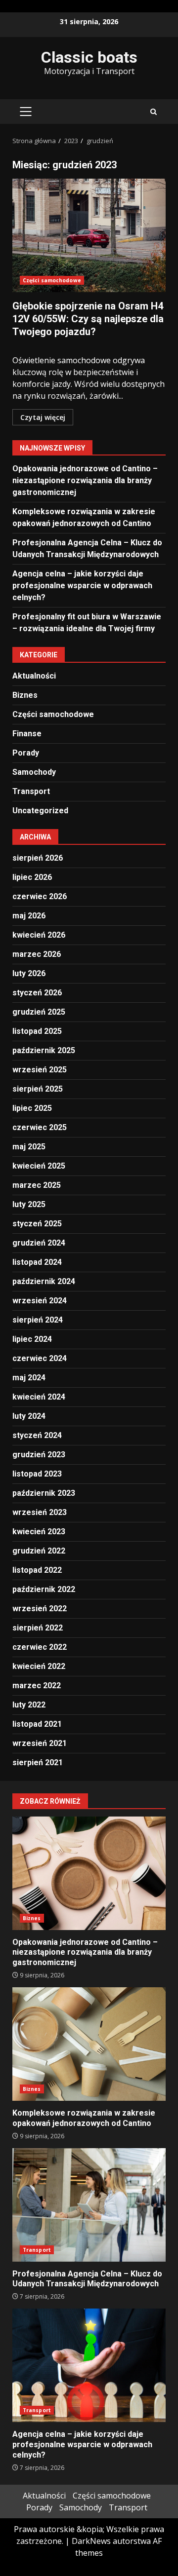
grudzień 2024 (39, 1243)
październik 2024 (44, 1281)
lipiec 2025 (32, 1108)
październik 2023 (44, 1493)
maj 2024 (29, 1378)
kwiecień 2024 (39, 1397)
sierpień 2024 (38, 1320)
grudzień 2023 (39, 1455)
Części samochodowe (52, 280)
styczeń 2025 (37, 1224)
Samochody (34, 772)
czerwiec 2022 (40, 1647)
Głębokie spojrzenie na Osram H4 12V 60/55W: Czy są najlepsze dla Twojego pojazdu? (89, 235)
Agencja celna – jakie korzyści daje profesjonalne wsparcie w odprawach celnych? (82, 586)
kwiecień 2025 (39, 1166)
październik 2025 (44, 1050)
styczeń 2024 (37, 1435)
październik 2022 (44, 1589)
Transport (31, 791)
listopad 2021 (37, 1724)
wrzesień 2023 (40, 1512)
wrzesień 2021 (40, 1743)
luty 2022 (29, 1705)
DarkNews (91, 2541)
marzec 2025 (37, 1185)
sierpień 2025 (38, 1089)
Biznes (25, 695)
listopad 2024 (37, 1262)
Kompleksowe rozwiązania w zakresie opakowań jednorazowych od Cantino (89, 2044)
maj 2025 (29, 1147)
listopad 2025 (37, 1031)
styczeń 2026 (37, 993)
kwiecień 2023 (39, 1532)
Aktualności (34, 676)
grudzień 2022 (39, 1551)
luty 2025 (29, 1204)
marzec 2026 (37, 954)
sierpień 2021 (38, 1762)
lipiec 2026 (32, 877)
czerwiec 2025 (40, 1127)
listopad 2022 (37, 1570)
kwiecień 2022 (39, 1666)
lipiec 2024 (32, 1339)
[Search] (154, 112)
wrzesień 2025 (40, 1070)
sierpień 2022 (38, 1628)
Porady (26, 753)
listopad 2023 (37, 1474)
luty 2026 (29, 973)
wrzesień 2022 (40, 1609)
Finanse (27, 734)
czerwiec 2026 (40, 896)
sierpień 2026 (38, 858)
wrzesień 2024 (40, 1301)
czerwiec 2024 (40, 1358)
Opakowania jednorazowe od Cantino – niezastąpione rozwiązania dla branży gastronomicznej (85, 480)
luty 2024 (29, 1416)
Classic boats (89, 57)
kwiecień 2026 (39, 935)
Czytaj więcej (43, 417)
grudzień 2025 (39, 1012)
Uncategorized (40, 811)
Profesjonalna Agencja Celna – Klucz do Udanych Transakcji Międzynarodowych (89, 2205)
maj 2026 (29, 916)
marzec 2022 (37, 1686)
